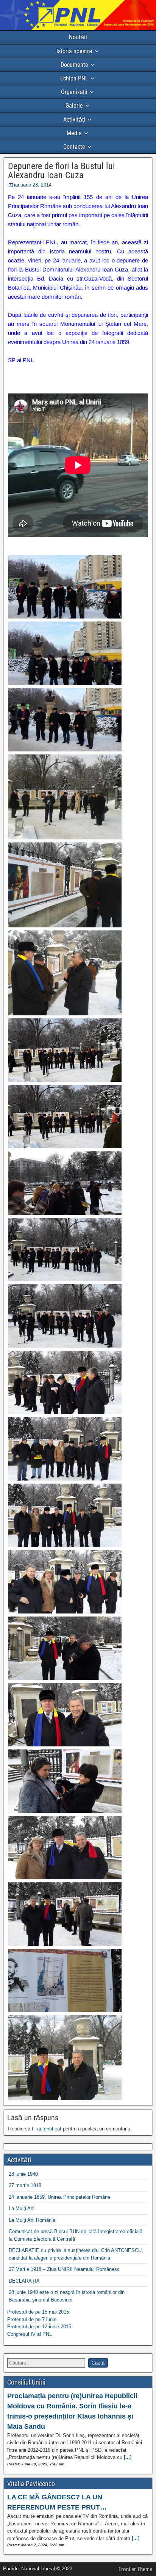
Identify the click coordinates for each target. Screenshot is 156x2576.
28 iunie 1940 (23, 2174)
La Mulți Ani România (32, 2220)
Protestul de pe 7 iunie (32, 2319)
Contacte (74, 147)
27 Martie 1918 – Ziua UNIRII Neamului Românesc (64, 2269)
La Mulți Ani (22, 2208)
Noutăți (78, 37)
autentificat (49, 2129)
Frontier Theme (135, 2569)
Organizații (74, 92)
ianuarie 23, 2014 (33, 185)
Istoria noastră (74, 51)
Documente (74, 65)
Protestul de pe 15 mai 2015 (38, 2312)
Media (74, 133)
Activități (74, 120)
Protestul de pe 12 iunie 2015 (39, 2327)
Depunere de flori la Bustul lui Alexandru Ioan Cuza (62, 171)
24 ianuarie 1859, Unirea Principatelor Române (59, 2197)
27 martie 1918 (25, 2185)
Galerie (74, 106)
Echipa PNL (74, 78)
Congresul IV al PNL (30, 2334)
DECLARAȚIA (24, 2281)
